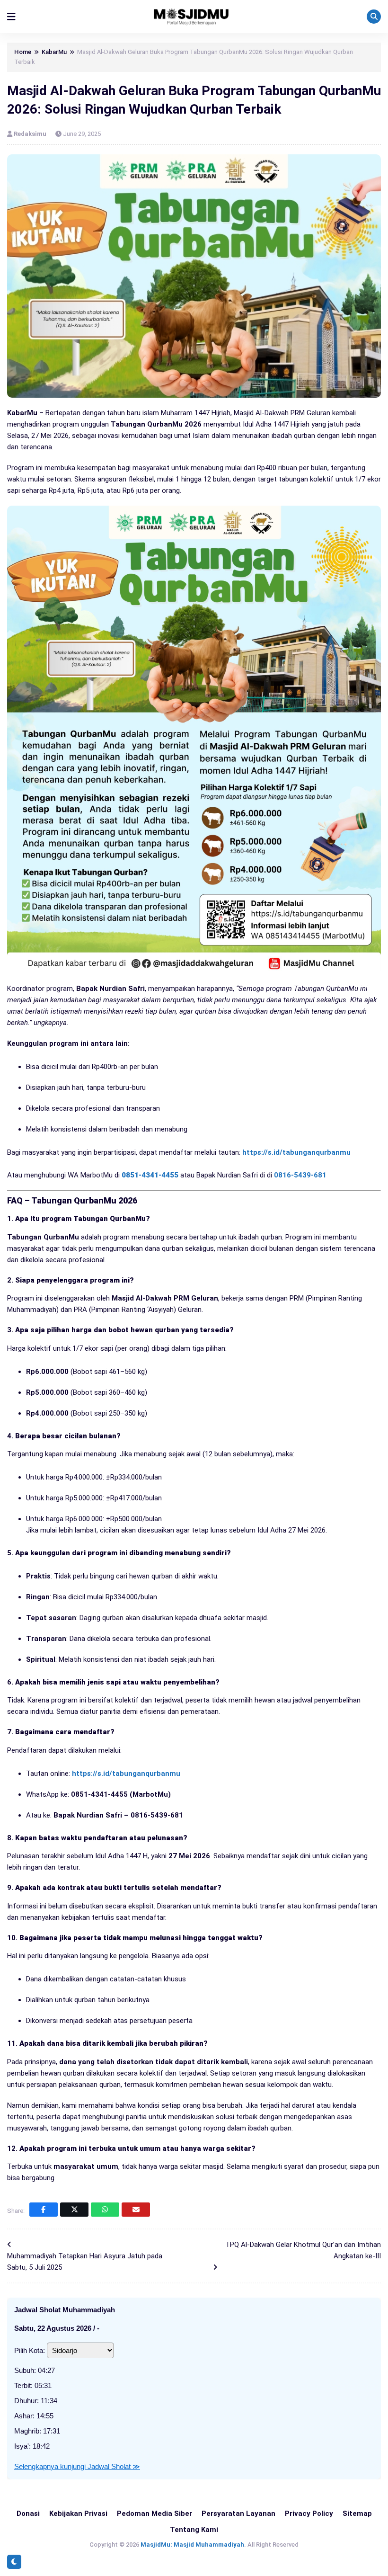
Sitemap (357, 2514)
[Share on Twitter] (74, 2210)
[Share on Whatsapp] (105, 2210)
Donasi (28, 2514)
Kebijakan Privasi (78, 2514)
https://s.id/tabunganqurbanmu (296, 1152)
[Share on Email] (136, 2210)
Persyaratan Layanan (238, 2514)
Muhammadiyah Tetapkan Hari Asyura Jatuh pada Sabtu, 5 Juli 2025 (85, 2262)
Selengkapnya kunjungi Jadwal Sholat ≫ (77, 2466)
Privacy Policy (309, 2514)
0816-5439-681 (300, 1175)
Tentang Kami (194, 2530)
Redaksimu (31, 134)
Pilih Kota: (30, 2350)
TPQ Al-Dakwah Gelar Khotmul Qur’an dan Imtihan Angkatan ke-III (303, 2250)
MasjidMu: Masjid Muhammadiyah (192, 2545)
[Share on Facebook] (44, 2210)
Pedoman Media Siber (154, 2514)
